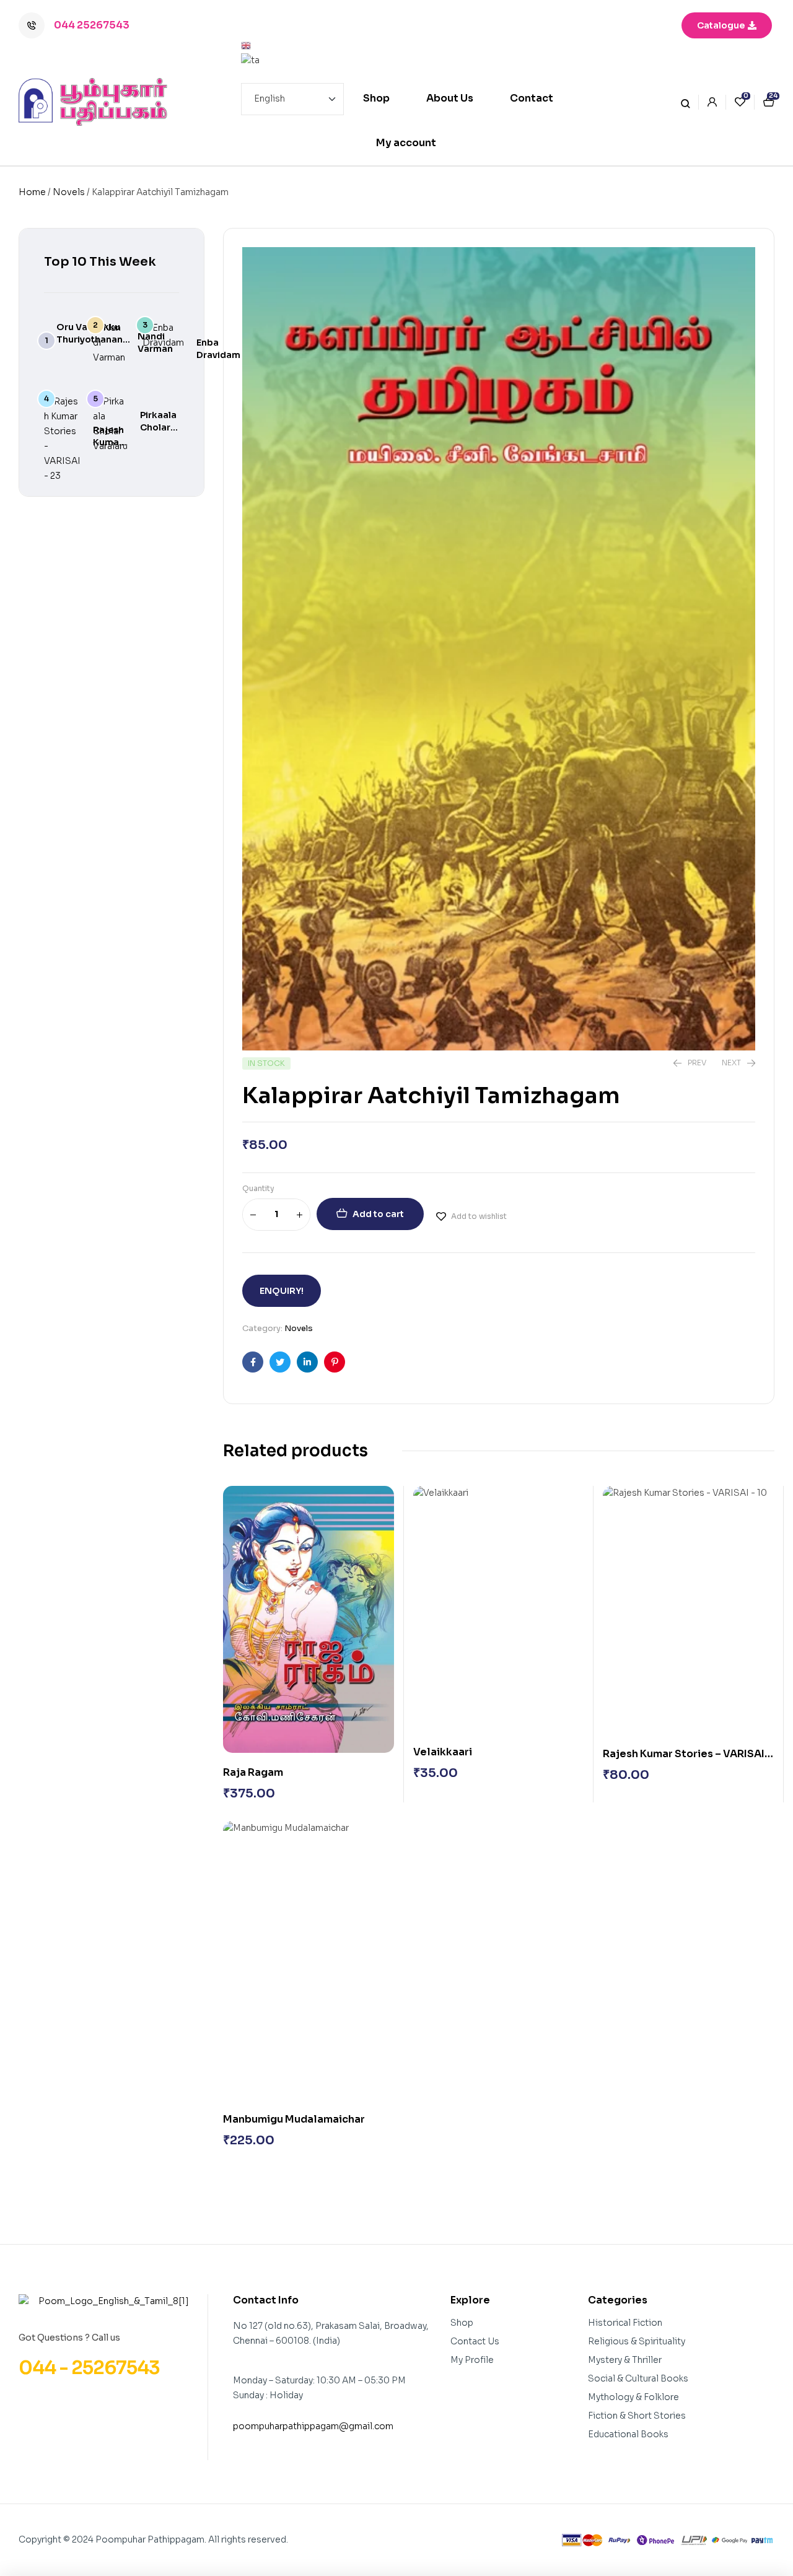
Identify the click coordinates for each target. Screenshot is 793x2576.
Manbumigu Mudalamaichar (294, 2119)
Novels (69, 192)
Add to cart (378, 1214)
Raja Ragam (253, 1772)
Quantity (258, 1188)
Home (32, 192)
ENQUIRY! (282, 1291)
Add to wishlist (479, 1216)
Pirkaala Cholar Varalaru (159, 427)
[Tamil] (292, 61)
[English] (292, 46)
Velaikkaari (443, 1752)
